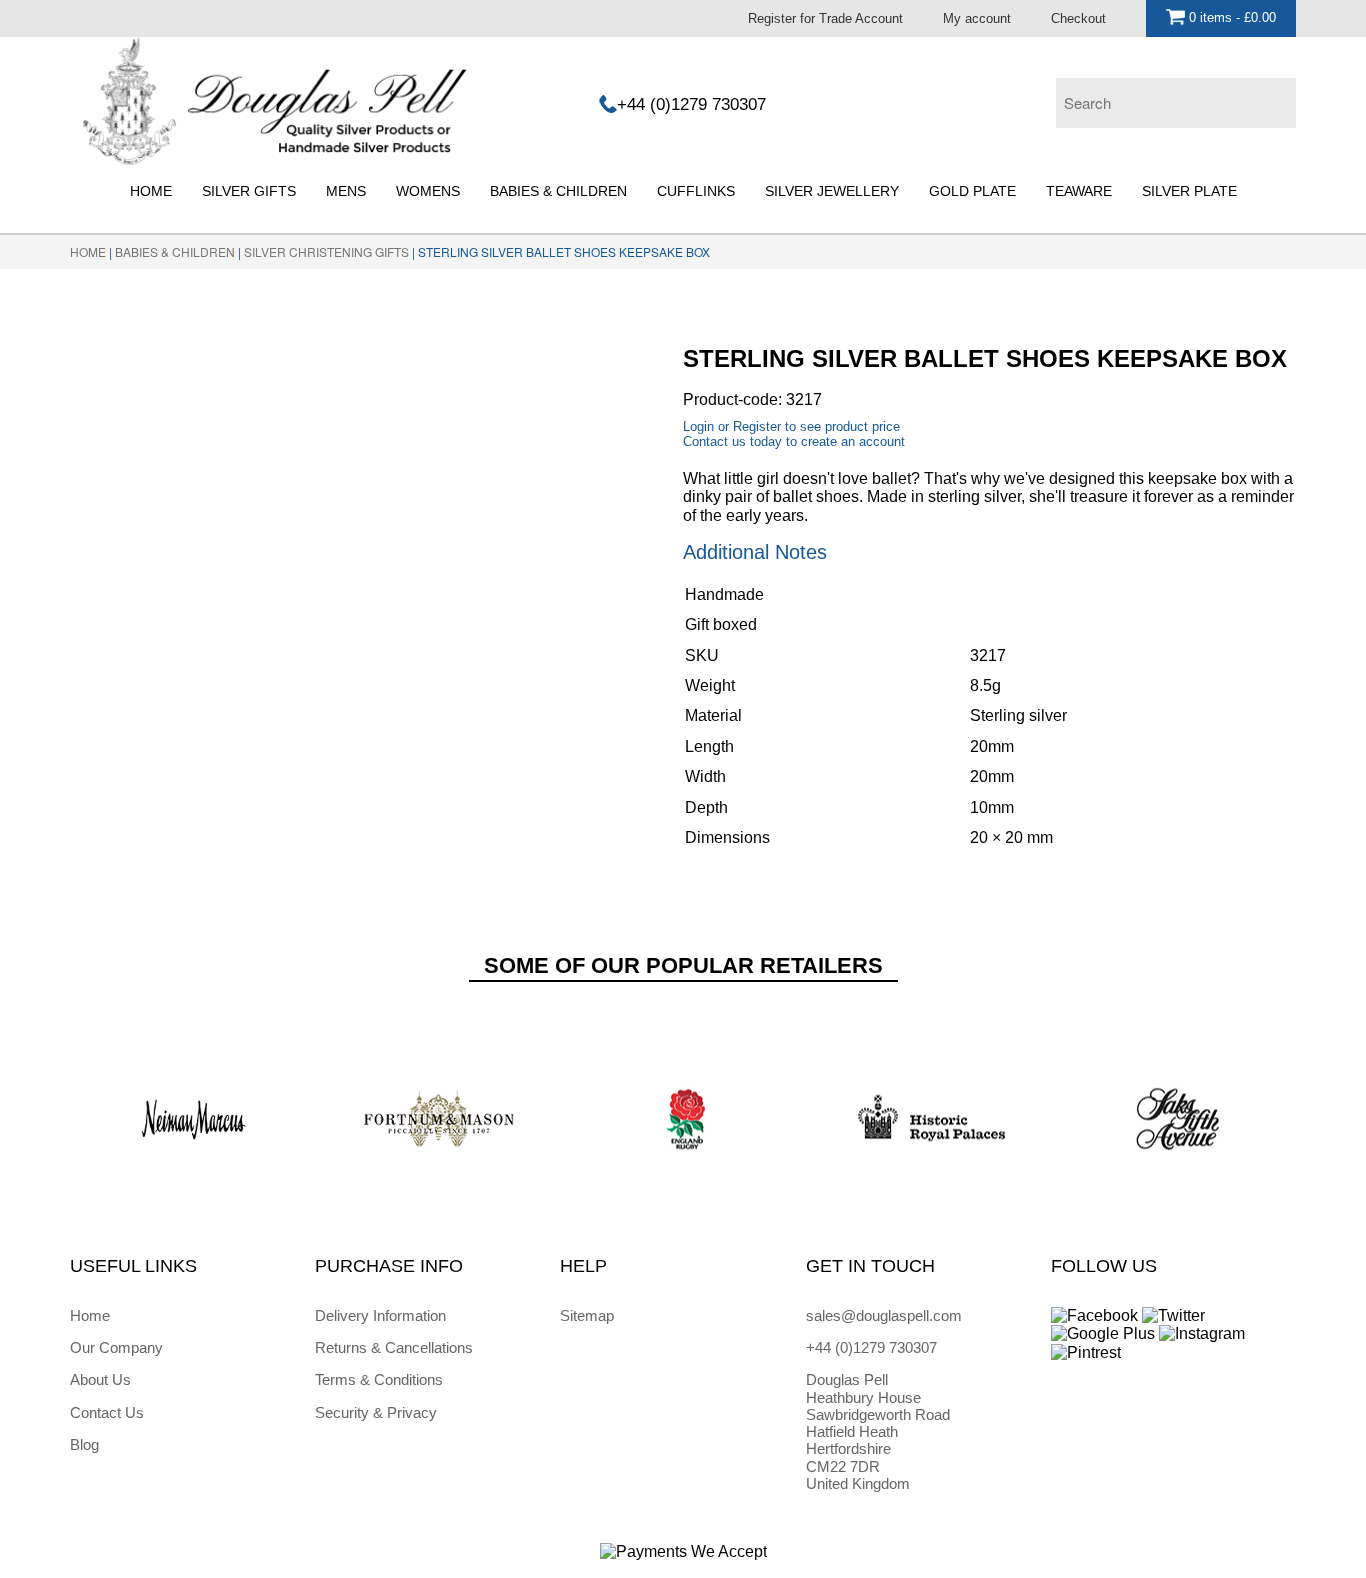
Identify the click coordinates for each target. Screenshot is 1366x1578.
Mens (346, 191)
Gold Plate (972, 191)
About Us (100, 1379)
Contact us (714, 441)
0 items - (1230, 17)
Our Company (116, 1347)
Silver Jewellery (832, 191)
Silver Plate (1189, 191)
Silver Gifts (249, 191)
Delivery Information (380, 1315)
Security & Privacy (376, 1412)
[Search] (1276, 98)
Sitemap (587, 1315)
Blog (84, 1444)
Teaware (1079, 191)
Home (151, 191)
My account (977, 18)
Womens (428, 191)
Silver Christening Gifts (326, 251)
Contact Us (107, 1412)
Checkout (1078, 18)
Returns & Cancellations (394, 1347)
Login (698, 426)
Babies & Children (558, 191)
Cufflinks (696, 191)
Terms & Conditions (379, 1379)
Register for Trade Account (825, 18)
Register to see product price (816, 426)
